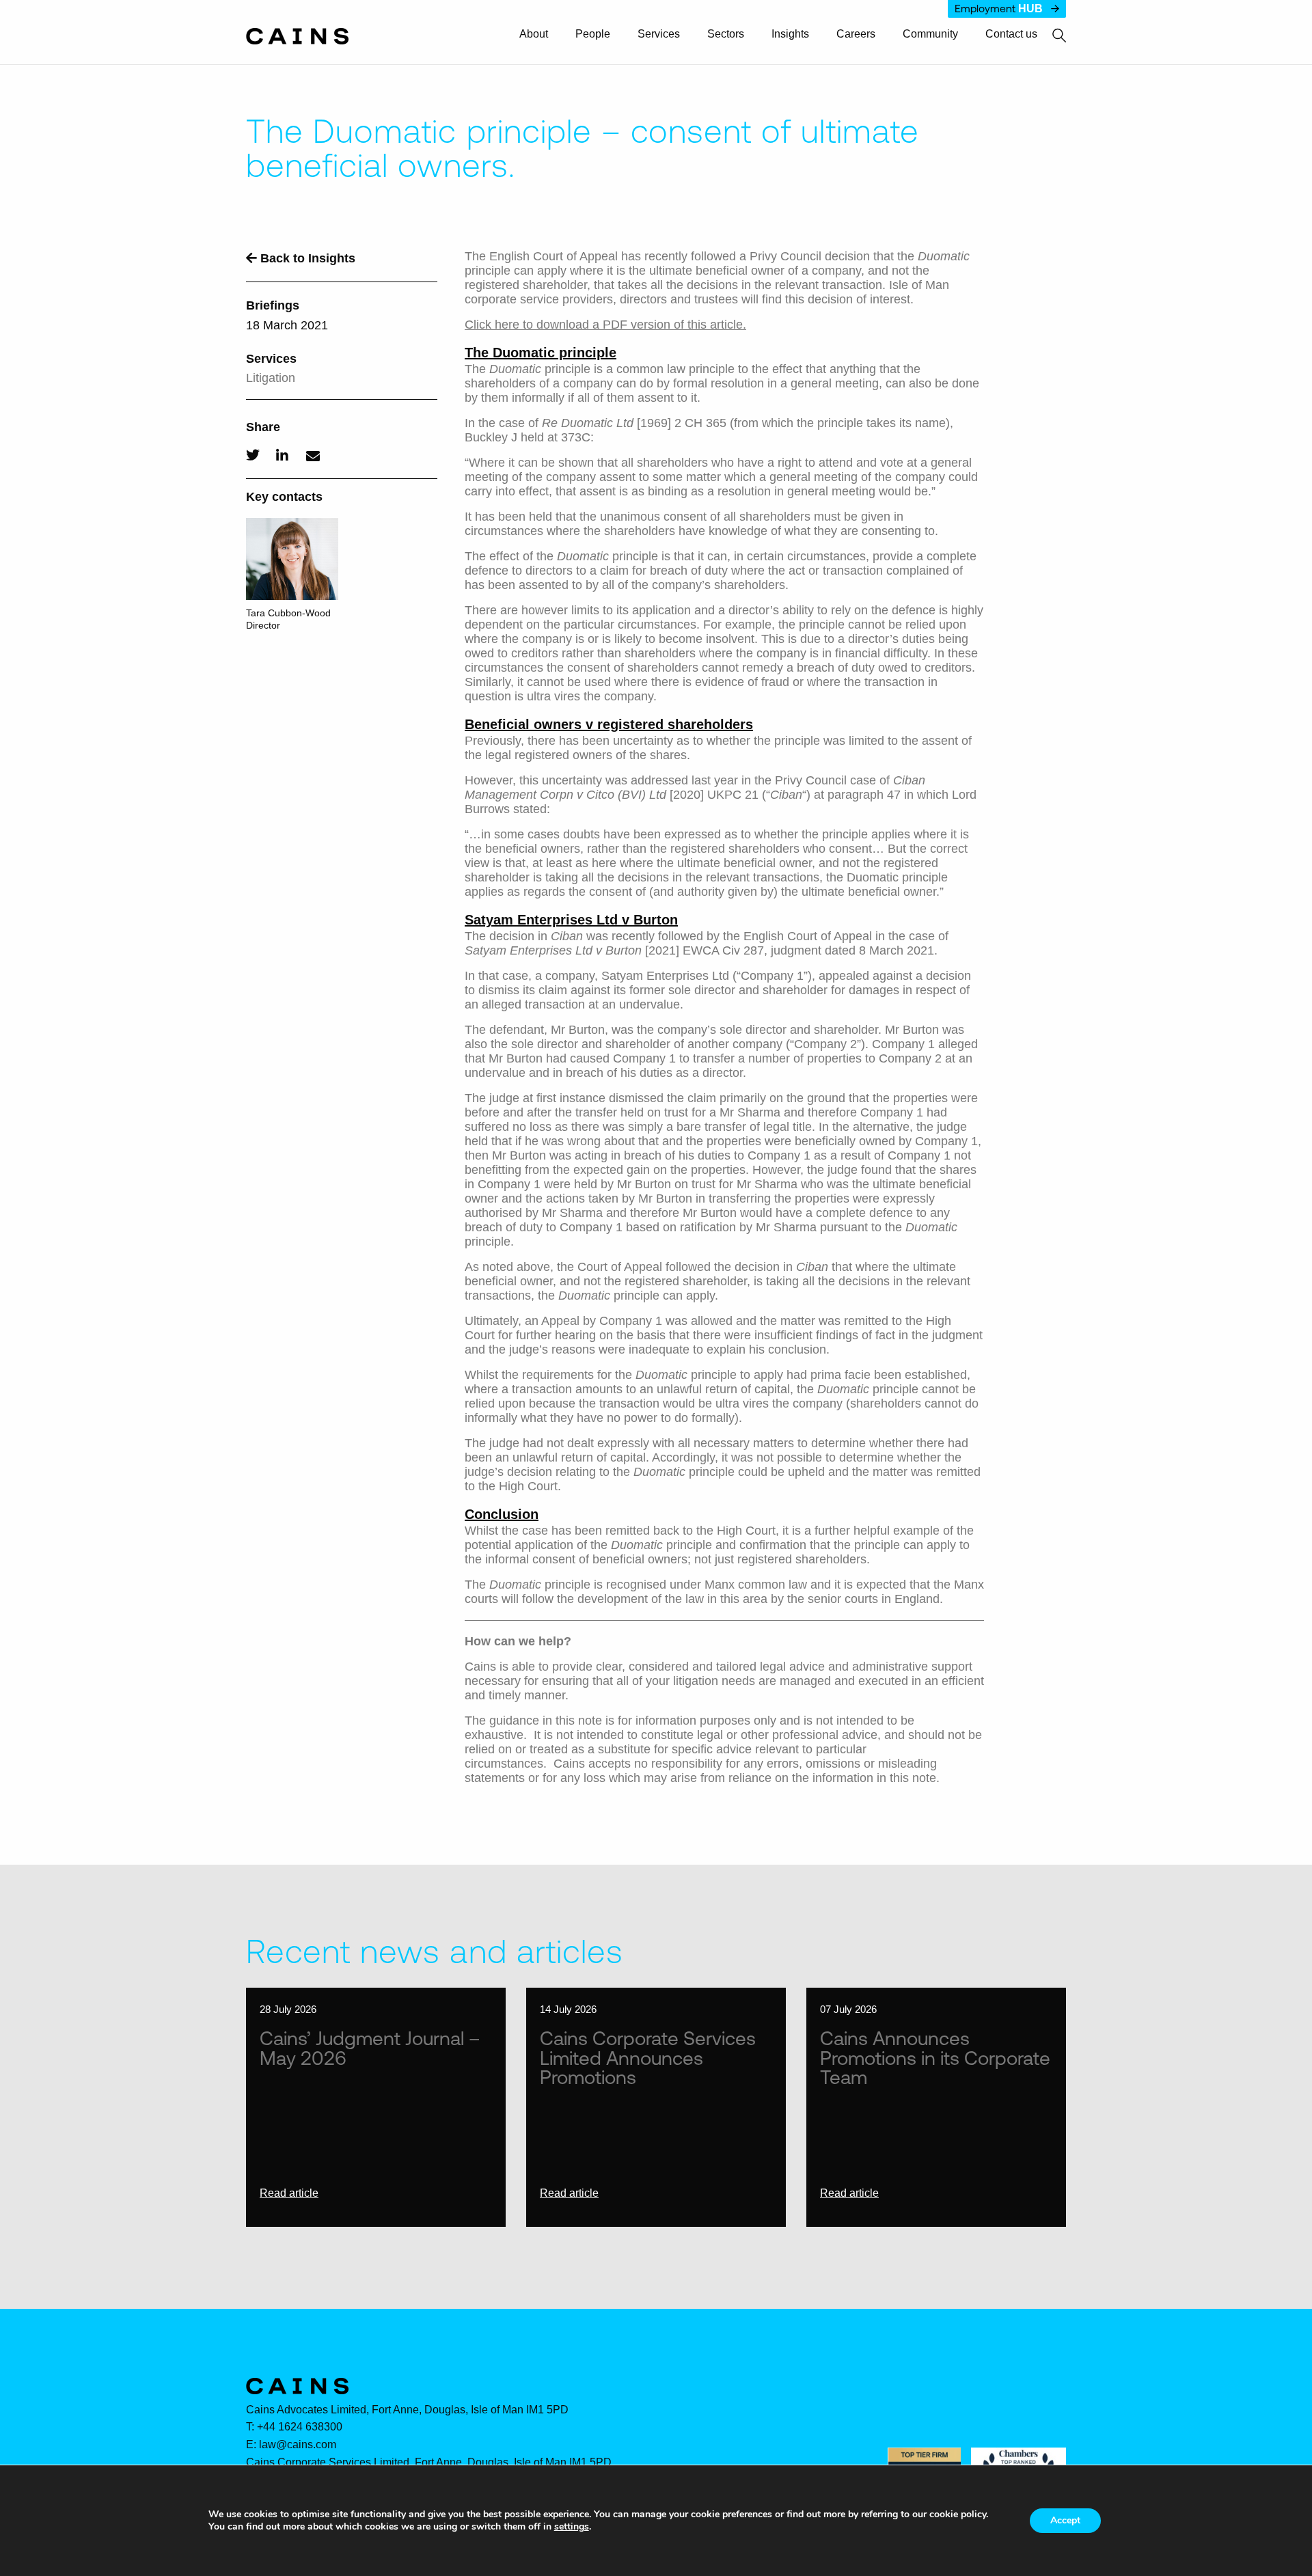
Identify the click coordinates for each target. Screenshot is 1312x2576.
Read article (289, 2193)
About (534, 34)
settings (572, 2527)
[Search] (1052, 36)
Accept (1065, 2520)
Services (659, 34)
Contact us (1011, 34)
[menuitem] (540, 35)
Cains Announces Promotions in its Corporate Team (935, 2057)
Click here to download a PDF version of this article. (605, 325)
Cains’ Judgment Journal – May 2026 (370, 2047)
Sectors (726, 34)
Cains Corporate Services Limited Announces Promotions (648, 2057)
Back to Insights (306, 258)
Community (930, 34)
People (593, 34)
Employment (999, 9)
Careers (856, 34)
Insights (790, 34)
